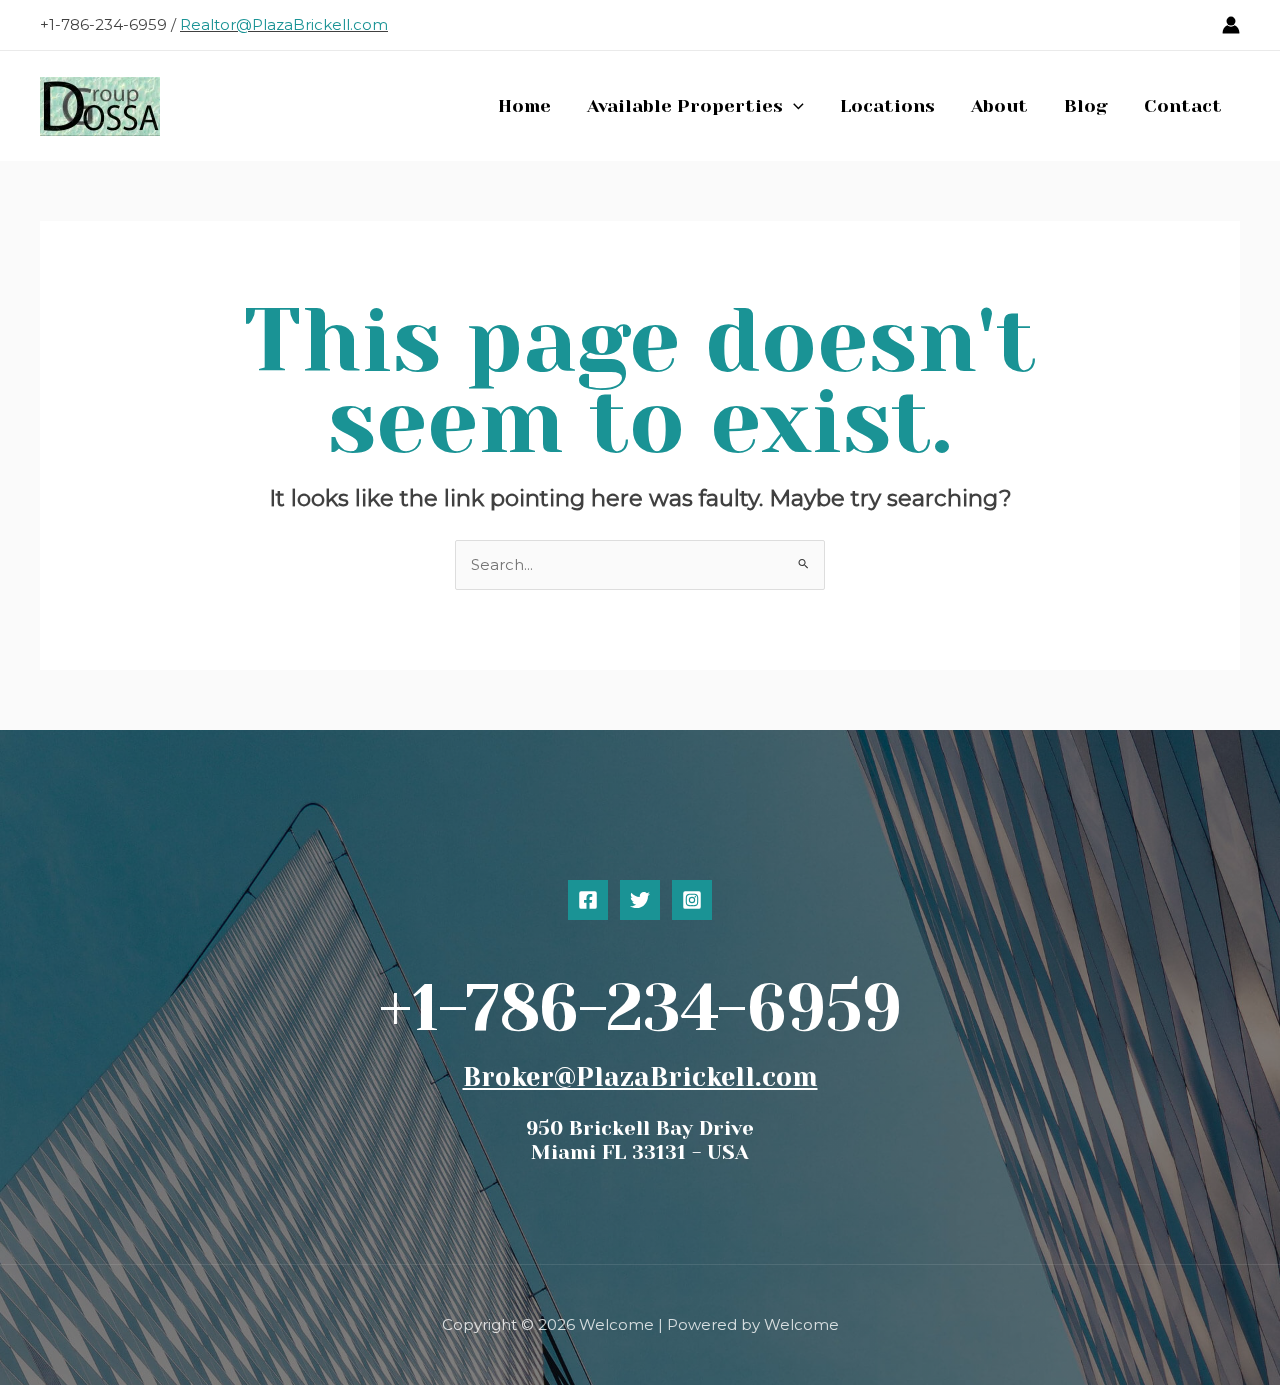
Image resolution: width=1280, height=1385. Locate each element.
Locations (887, 106)
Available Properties (685, 106)
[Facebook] (588, 900)
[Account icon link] (1231, 25)
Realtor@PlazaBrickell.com (284, 24)
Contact (1183, 106)
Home (524, 106)
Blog (1086, 106)
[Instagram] (692, 900)
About (999, 106)
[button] (793, 106)
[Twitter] (640, 900)
